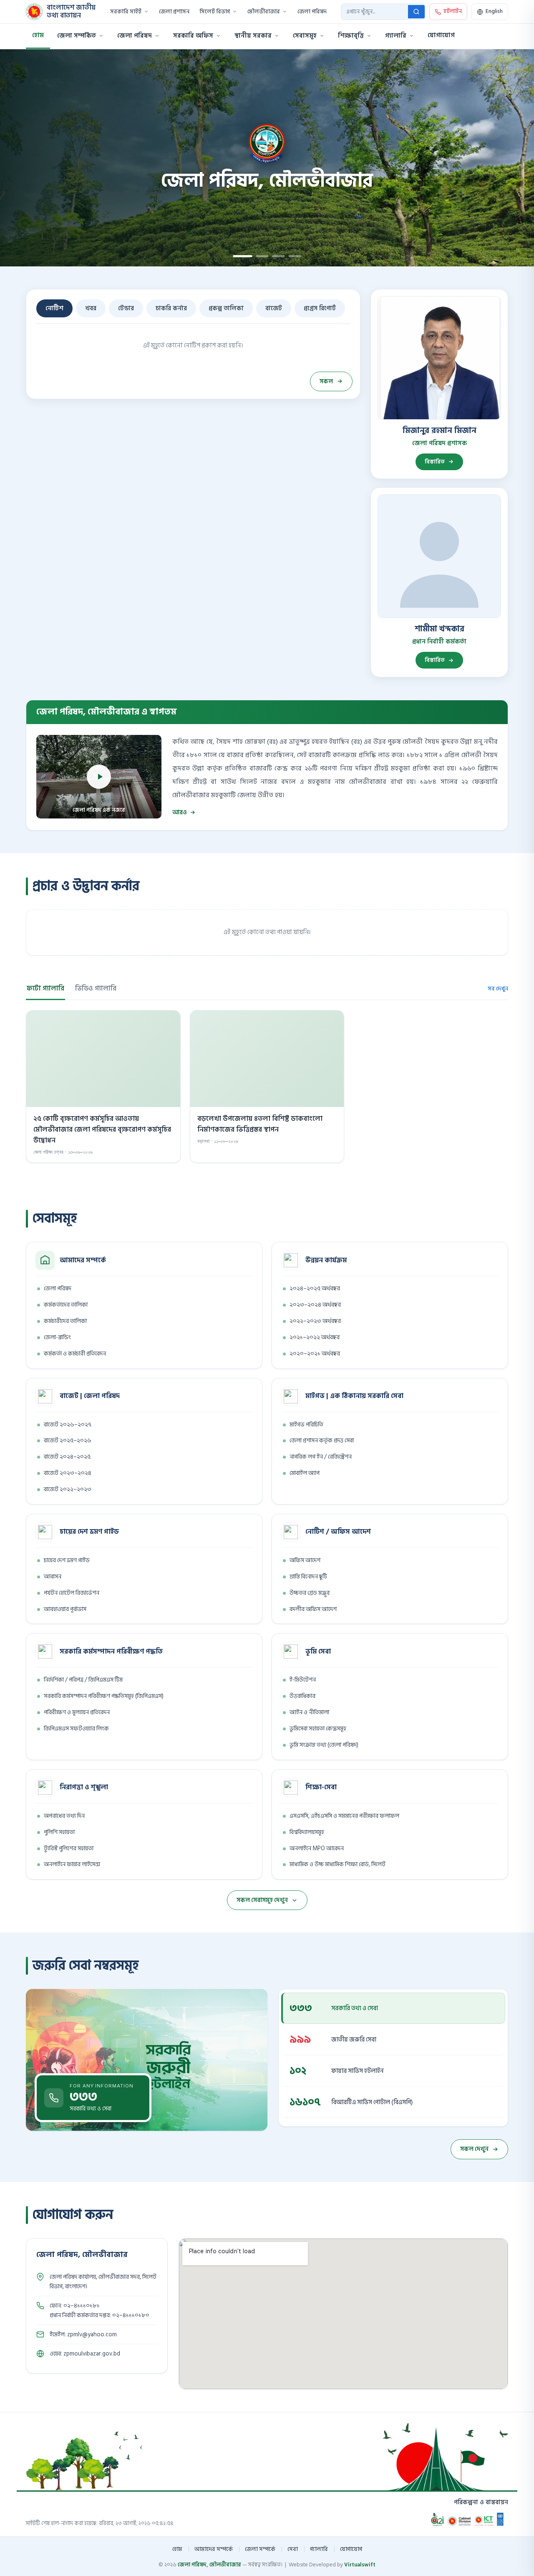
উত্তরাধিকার (302, 1696)
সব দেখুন (498, 989)
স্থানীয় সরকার (253, 36)
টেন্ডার (126, 308)
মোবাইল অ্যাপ (305, 1473)
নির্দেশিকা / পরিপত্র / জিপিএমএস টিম (83, 1680)
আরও (180, 812)
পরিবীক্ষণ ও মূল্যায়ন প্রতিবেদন (77, 1712)
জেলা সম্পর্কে (260, 2549)
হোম (38, 35)
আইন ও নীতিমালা (309, 1712)
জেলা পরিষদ (312, 12)
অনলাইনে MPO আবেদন (317, 1848)
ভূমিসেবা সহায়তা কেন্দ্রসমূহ (318, 1729)
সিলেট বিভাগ (215, 12)
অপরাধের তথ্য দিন (64, 1816)
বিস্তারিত (435, 462)
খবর (91, 308)
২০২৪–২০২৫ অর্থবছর (315, 1288)
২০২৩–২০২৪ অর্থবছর (315, 1305)
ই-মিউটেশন (303, 1680)
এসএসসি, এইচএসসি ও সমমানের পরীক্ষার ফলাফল (344, 1816)
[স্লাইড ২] (259, 256)
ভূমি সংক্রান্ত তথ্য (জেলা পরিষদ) (324, 1745)
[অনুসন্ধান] (416, 12)
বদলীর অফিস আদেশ (313, 1609)
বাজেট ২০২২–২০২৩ (68, 1489)
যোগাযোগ (441, 35)
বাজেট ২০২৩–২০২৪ (68, 1473)
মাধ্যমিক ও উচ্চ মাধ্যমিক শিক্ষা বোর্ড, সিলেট (338, 1864)
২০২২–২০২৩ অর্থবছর (315, 1321)
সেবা (293, 2549)
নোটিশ (54, 308)
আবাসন (53, 1577)
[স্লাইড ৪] (295, 256)
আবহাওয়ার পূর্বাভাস (65, 1609)
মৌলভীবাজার (264, 12)
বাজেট (274, 308)
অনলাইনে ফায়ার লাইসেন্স (72, 1864)
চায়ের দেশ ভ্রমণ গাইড (67, 1560)
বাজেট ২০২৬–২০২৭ (68, 1425)
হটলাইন (453, 11)
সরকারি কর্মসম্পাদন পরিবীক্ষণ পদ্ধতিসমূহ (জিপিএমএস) (104, 1696)
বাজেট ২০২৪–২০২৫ (67, 1457)
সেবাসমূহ (305, 36)
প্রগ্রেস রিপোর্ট (320, 308)
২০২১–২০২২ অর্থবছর (315, 1337)
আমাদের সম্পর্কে (214, 2549)
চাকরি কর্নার (171, 308)
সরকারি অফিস (193, 36)
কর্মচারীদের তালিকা (65, 1321)
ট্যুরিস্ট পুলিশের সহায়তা (69, 1848)
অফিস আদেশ (305, 1560)
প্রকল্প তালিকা (226, 308)
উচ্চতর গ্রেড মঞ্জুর (310, 1593)
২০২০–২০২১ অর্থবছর (315, 1354)
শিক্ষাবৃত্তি (351, 36)
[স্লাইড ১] (239, 256)
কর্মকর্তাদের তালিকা (66, 1305)
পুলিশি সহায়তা (59, 1832)
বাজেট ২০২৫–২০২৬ (68, 1440)
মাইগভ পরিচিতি (306, 1425)
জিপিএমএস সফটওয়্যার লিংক (76, 1729)
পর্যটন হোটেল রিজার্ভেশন (72, 1593)
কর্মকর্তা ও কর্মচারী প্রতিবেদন (75, 1354)
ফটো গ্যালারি (45, 988)
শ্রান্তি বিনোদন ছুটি (308, 1577)
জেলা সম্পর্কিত (77, 36)
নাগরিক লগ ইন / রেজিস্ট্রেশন (321, 1457)
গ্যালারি (396, 36)
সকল (326, 381)
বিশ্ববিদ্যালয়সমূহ (307, 1832)
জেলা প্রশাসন (174, 12)
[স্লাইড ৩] (279, 256)
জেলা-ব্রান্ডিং (57, 1337)
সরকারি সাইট (126, 12)
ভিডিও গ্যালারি (96, 988)
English (494, 11)
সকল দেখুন (474, 2149)
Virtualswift (360, 2565)
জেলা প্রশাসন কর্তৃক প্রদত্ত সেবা (322, 1440)
